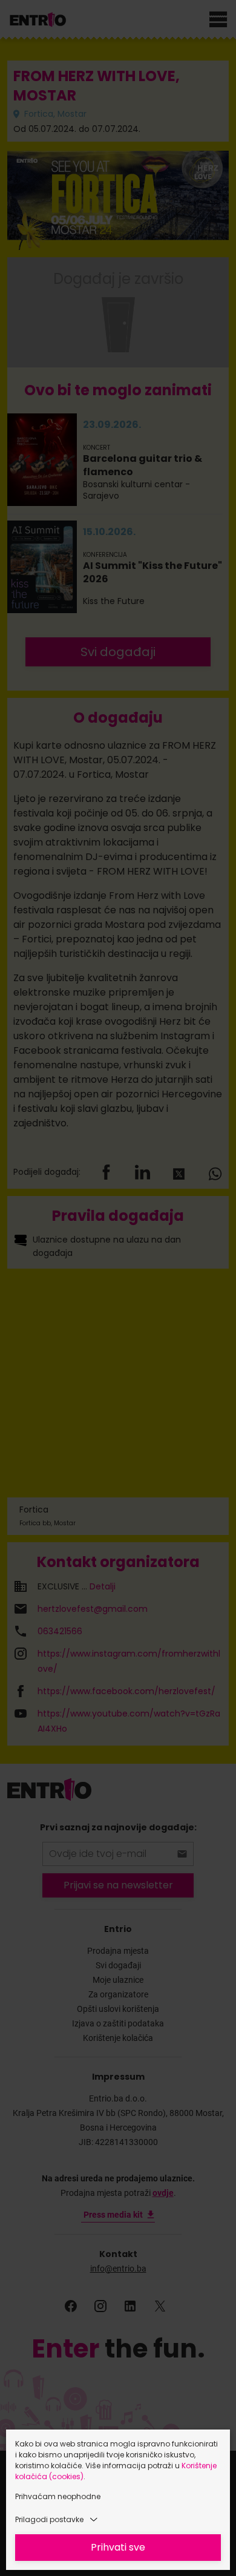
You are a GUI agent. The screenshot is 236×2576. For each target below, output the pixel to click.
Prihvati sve (118, 2547)
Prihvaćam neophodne (58, 2496)
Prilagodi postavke (49, 2519)
